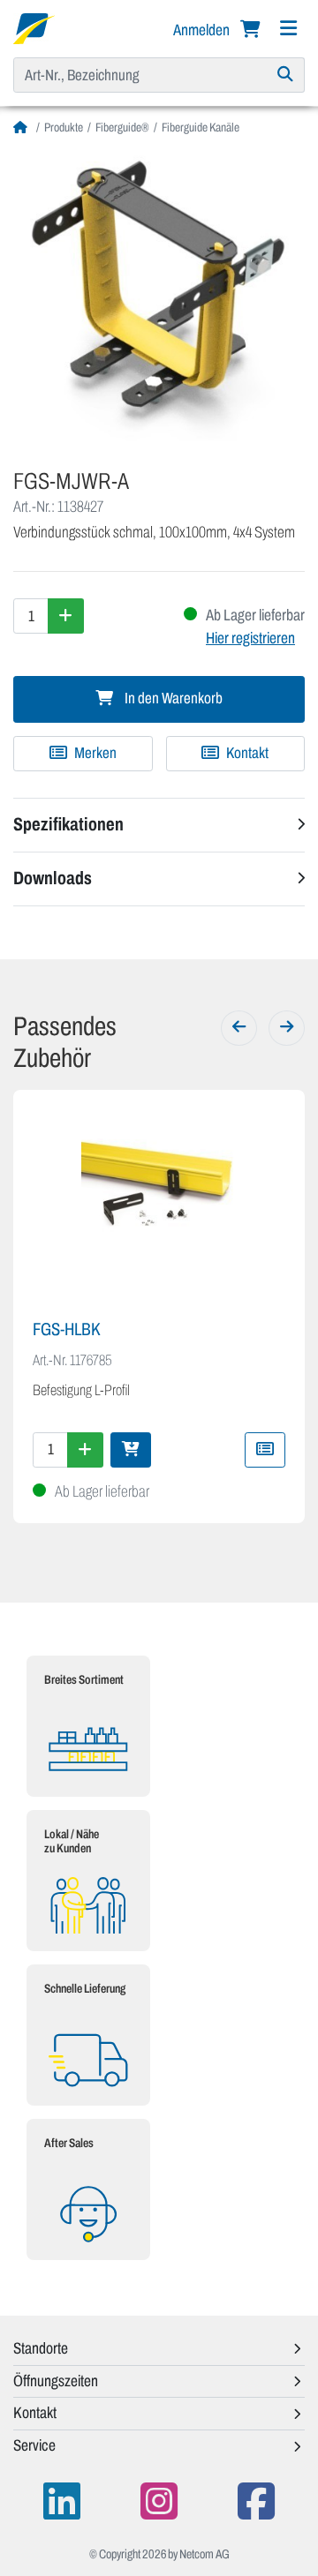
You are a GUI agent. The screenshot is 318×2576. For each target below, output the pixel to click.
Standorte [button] (41, 2348)
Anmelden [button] (203, 30)
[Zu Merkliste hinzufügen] (265, 1450)
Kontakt (246, 753)
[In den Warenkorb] (131, 1450)
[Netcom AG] (34, 27)
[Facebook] (256, 2501)
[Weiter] (287, 1028)
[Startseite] (23, 128)
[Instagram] (159, 2501)
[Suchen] (286, 75)
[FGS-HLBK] (159, 1206)
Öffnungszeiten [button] (56, 2381)
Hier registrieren (250, 638)
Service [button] (34, 2445)
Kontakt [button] (35, 2413)
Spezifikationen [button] (68, 824)
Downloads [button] (53, 878)
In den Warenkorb (172, 698)
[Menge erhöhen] (66, 616)
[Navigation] (288, 29)
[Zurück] (239, 1028)
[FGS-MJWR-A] (159, 296)
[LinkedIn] (62, 2501)
